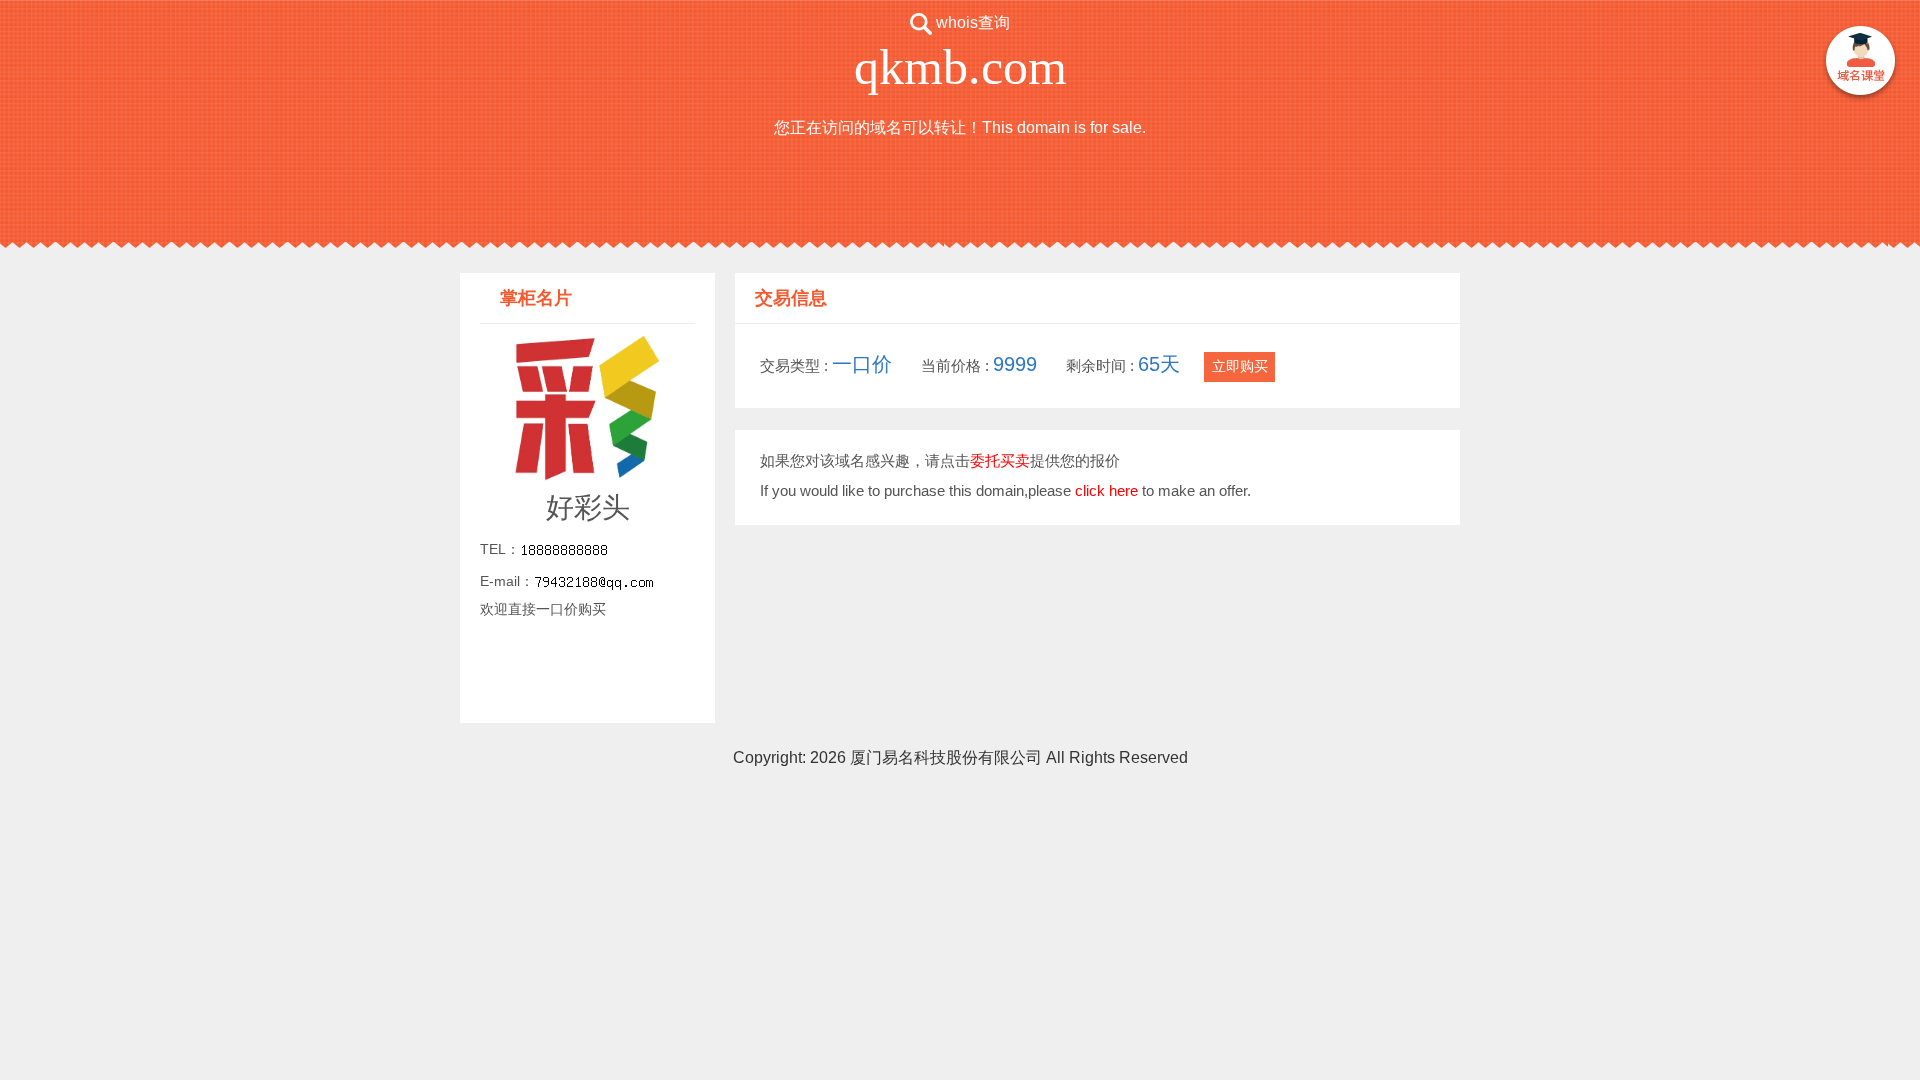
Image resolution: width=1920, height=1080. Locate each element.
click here (1106, 490)
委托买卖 (1000, 460)
